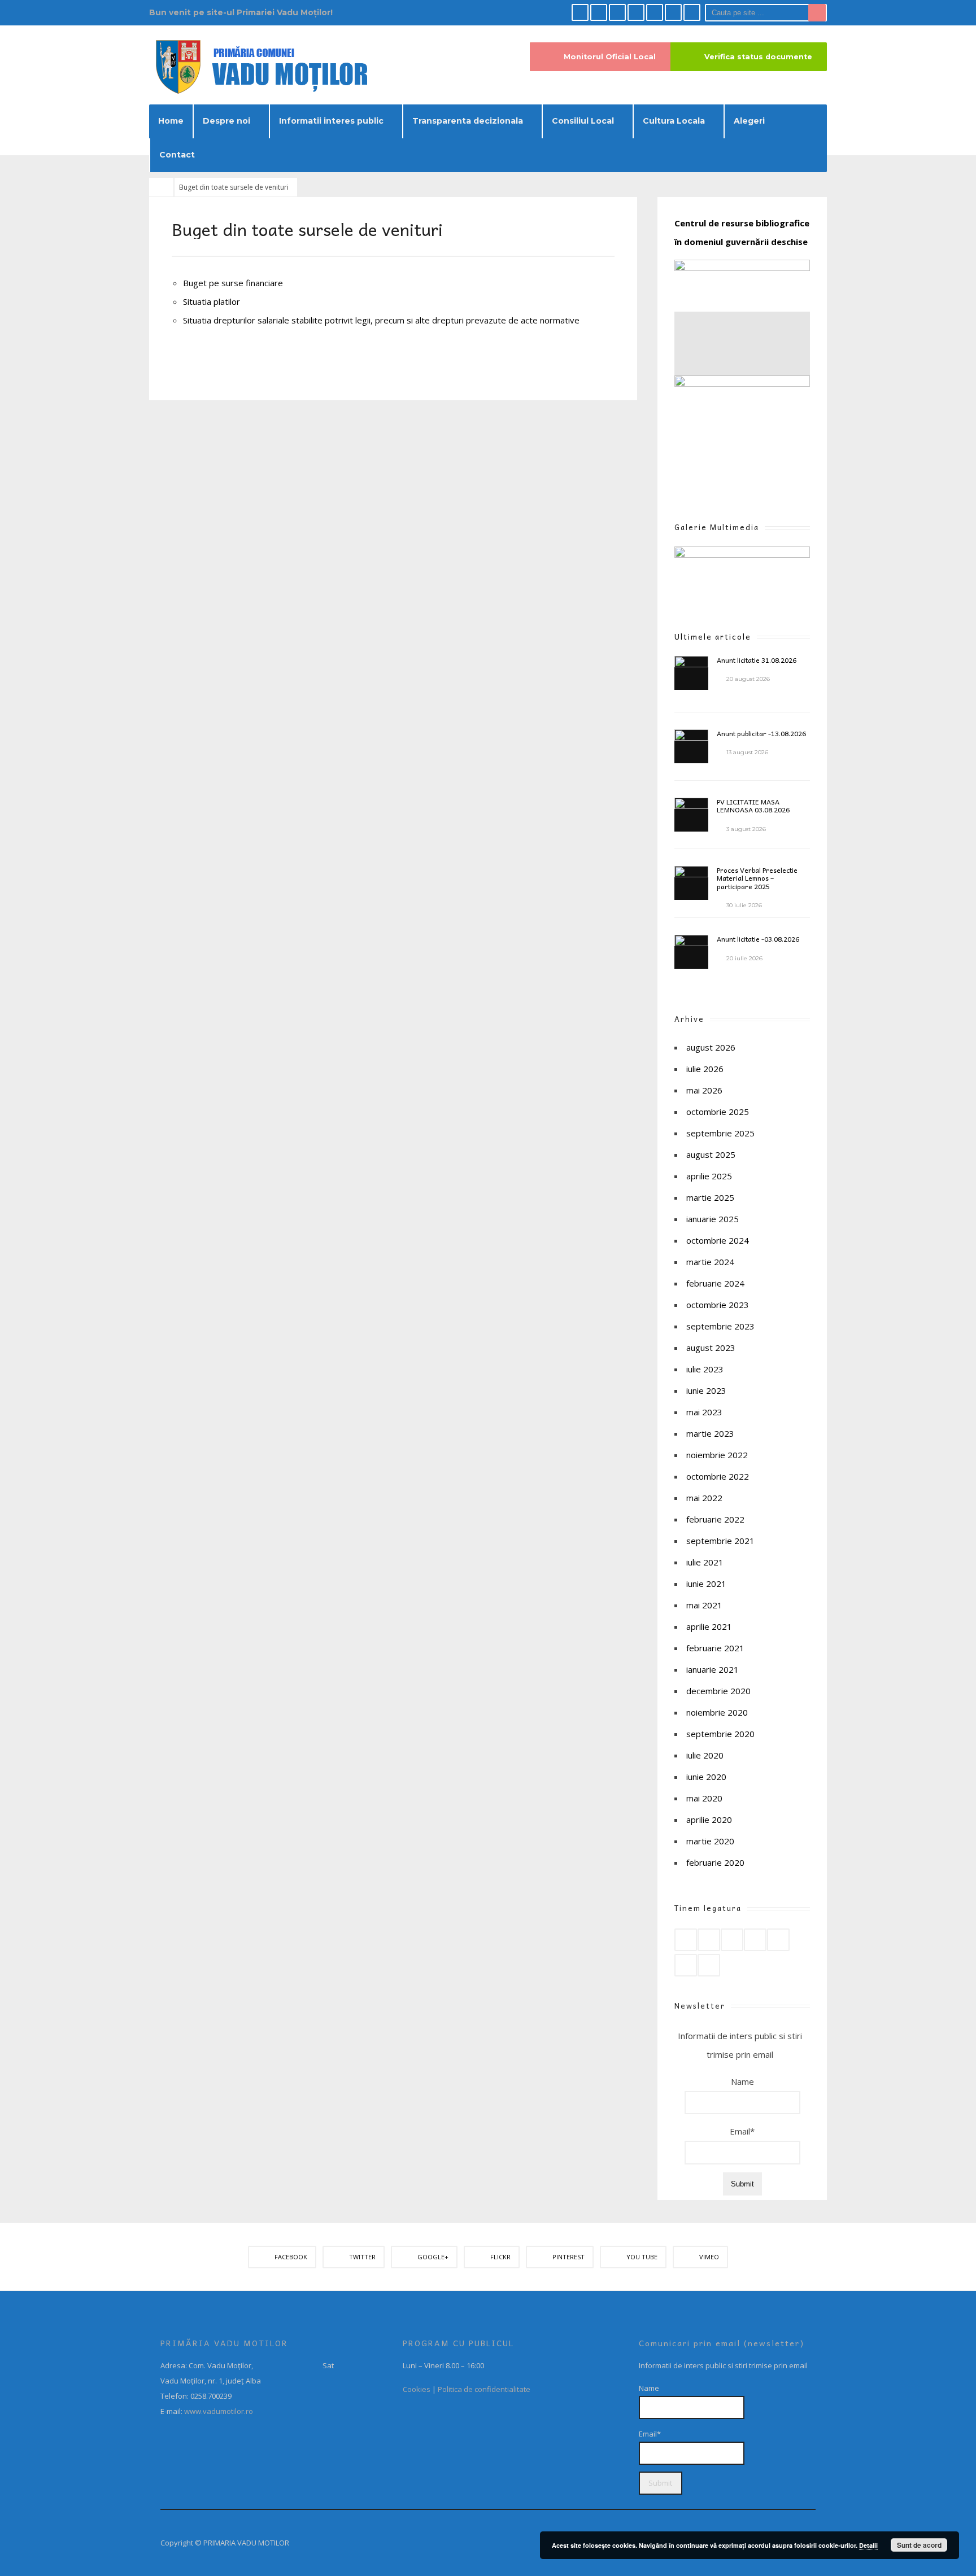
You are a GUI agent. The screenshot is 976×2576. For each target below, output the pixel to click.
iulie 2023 (705, 1369)
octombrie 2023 (718, 1305)
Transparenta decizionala (468, 121)
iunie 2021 (706, 1584)
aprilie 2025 (709, 1176)
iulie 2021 (705, 1562)
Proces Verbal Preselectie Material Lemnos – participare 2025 (757, 878)
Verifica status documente (758, 57)
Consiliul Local (583, 121)
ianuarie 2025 (713, 1219)
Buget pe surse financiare (233, 283)
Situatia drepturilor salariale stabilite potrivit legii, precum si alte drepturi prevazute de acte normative (381, 320)
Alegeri (749, 121)
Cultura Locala (674, 121)
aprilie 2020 (709, 1820)
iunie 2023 (706, 1390)
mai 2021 (704, 1605)
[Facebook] (580, 12)
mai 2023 (704, 1412)
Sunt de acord (919, 2545)
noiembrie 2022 (717, 1455)
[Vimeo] (692, 12)
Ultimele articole (713, 637)
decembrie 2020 (718, 1691)
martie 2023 (710, 1433)
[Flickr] (636, 12)
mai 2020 (704, 1798)
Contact (177, 155)
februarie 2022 (715, 1519)
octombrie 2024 (718, 1240)
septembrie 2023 (720, 1326)
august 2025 (711, 1154)
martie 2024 (710, 1262)
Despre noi (226, 121)
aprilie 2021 (709, 1626)
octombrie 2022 (718, 1476)
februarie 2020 (715, 1862)
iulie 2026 (705, 1069)
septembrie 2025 (720, 1133)
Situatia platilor (212, 301)
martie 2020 (710, 1841)
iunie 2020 (706, 1777)
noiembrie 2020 (717, 1712)
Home (171, 121)
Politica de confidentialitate (484, 2389)
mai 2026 (704, 1090)
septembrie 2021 (720, 1541)
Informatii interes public (331, 121)
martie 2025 (710, 1197)
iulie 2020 (705, 1755)
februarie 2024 (715, 1283)
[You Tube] (673, 12)
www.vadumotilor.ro (218, 2411)
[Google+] (617, 12)
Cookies (417, 2389)
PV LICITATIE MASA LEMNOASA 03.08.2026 (753, 806)
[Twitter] (599, 12)
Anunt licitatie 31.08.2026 (757, 660)
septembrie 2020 (720, 1734)
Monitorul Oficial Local (610, 57)
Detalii (868, 2545)
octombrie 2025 (718, 1112)
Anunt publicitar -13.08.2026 (761, 733)
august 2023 (711, 1348)
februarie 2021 (715, 1648)
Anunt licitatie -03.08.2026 (758, 939)
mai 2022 (704, 1498)
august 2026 (711, 1047)
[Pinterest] (655, 12)
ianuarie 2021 (713, 1669)
